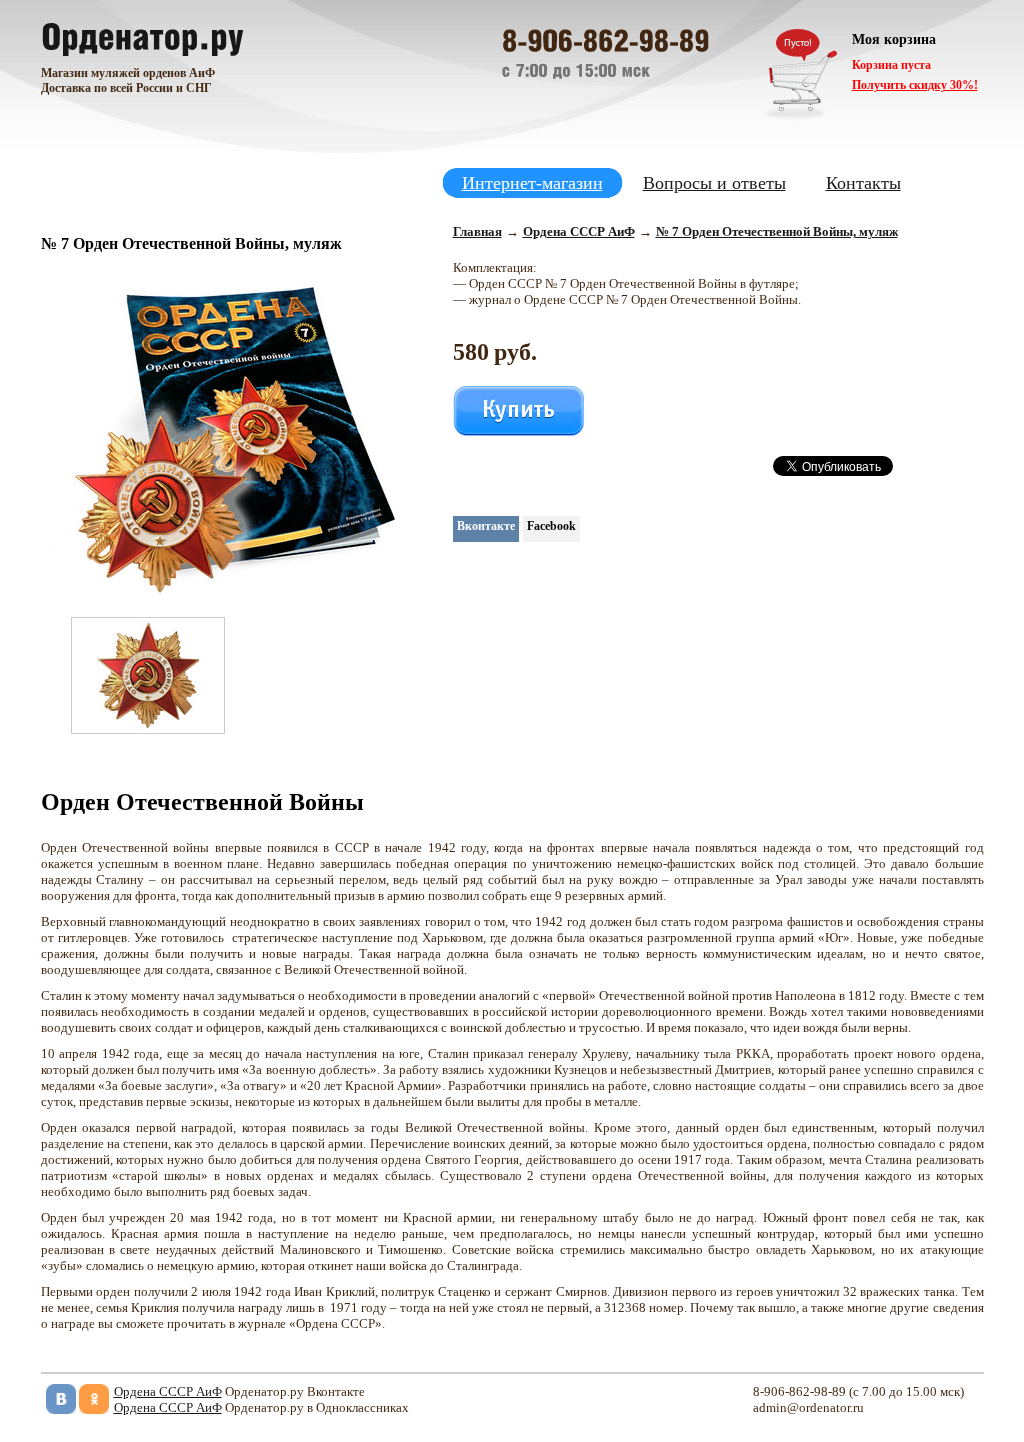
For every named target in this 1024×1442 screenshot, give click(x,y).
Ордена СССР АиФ (579, 231)
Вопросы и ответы (714, 183)
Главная (477, 231)
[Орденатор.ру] (142, 34)
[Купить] (519, 411)
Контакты (863, 183)
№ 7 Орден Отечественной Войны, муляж (777, 231)
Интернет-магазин (532, 183)
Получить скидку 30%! (915, 85)
